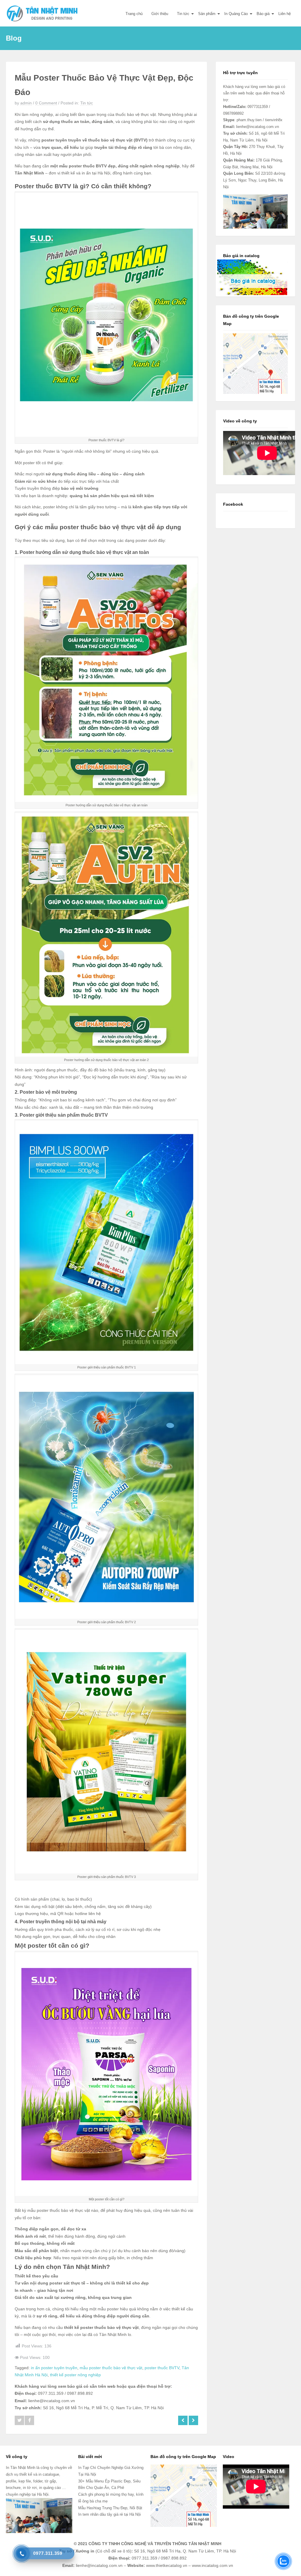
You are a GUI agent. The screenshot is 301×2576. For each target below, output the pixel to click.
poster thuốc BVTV (162, 2368)
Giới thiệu (160, 14)
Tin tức (183, 14)
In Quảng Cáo (236, 14)
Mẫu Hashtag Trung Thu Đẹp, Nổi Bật (110, 2508)
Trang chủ (134, 14)
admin (26, 103)
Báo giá (263, 14)
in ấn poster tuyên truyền (54, 2368)
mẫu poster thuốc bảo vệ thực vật (111, 2368)
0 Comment (46, 103)
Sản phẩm (207, 14)
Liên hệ (285, 14)
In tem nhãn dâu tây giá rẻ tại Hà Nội (109, 2514)
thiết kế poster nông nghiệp (75, 2375)
